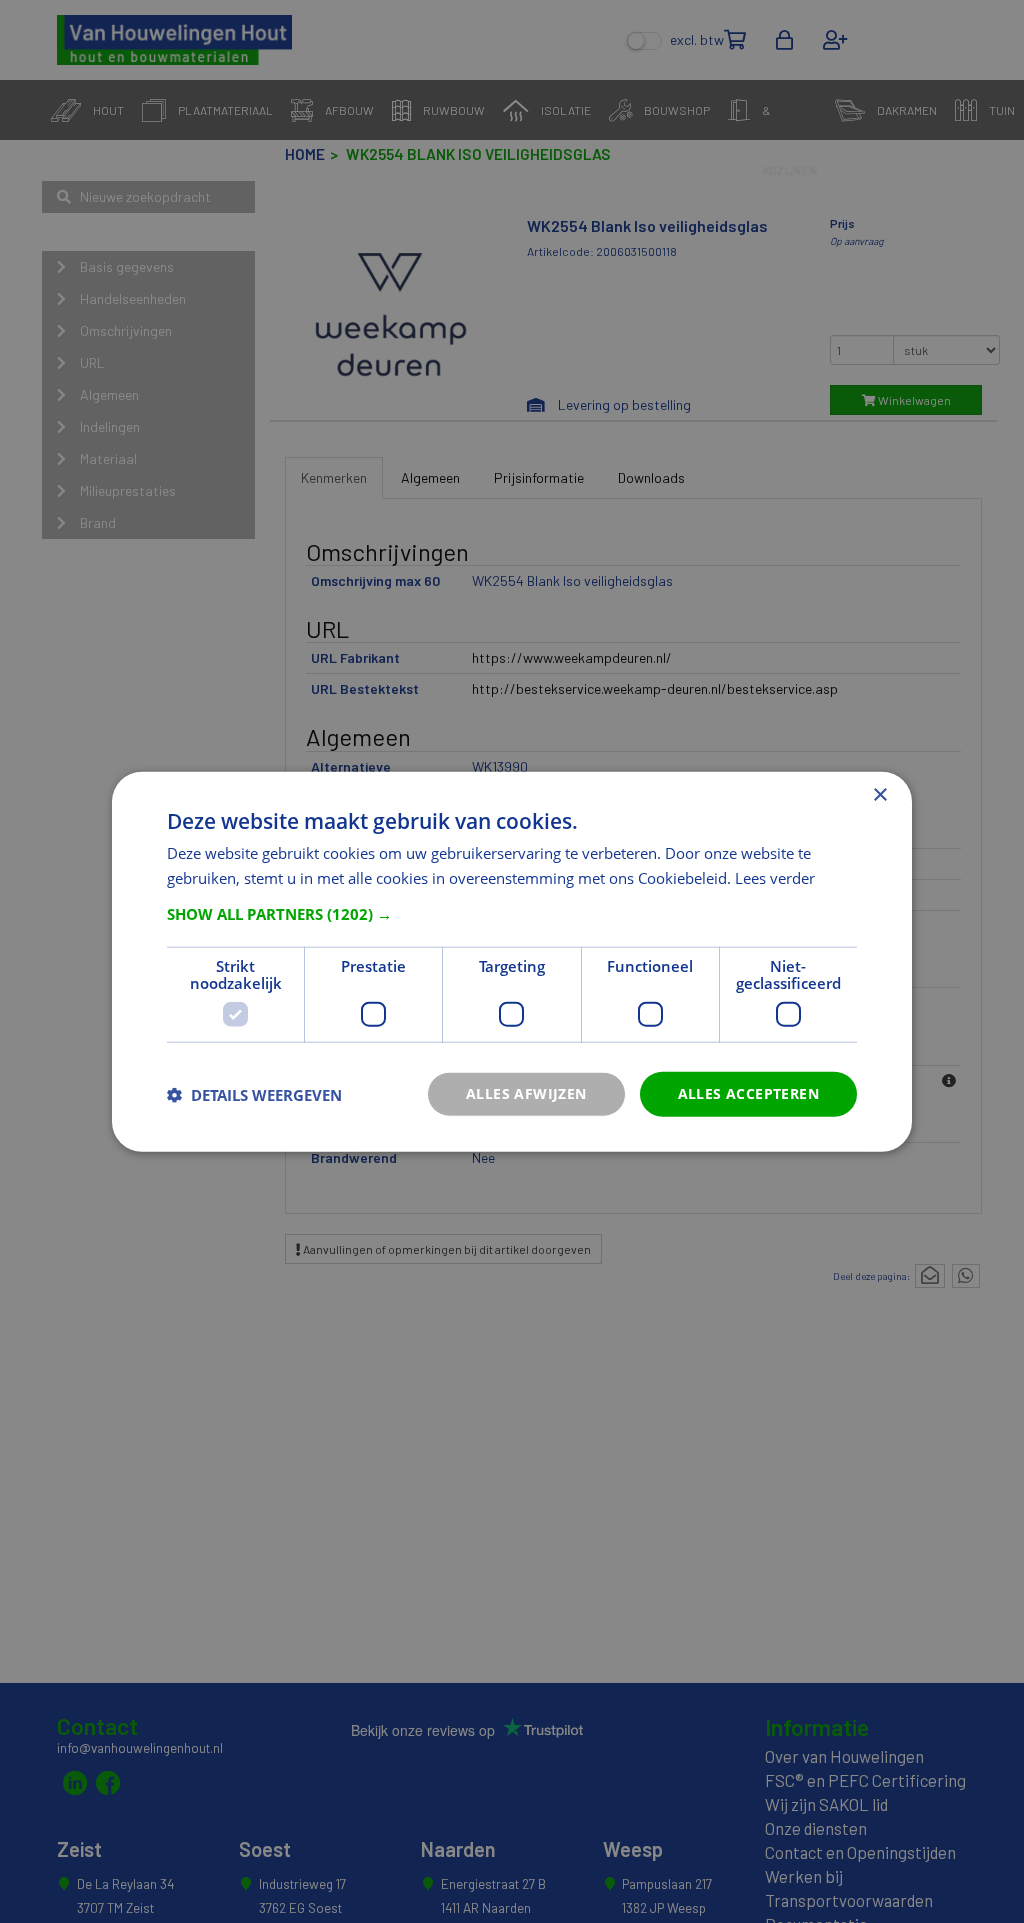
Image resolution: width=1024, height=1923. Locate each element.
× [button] (879, 794)
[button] (512, 914)
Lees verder (775, 877)
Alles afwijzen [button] (526, 1093)
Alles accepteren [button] (748, 1093)
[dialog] (512, 961)
